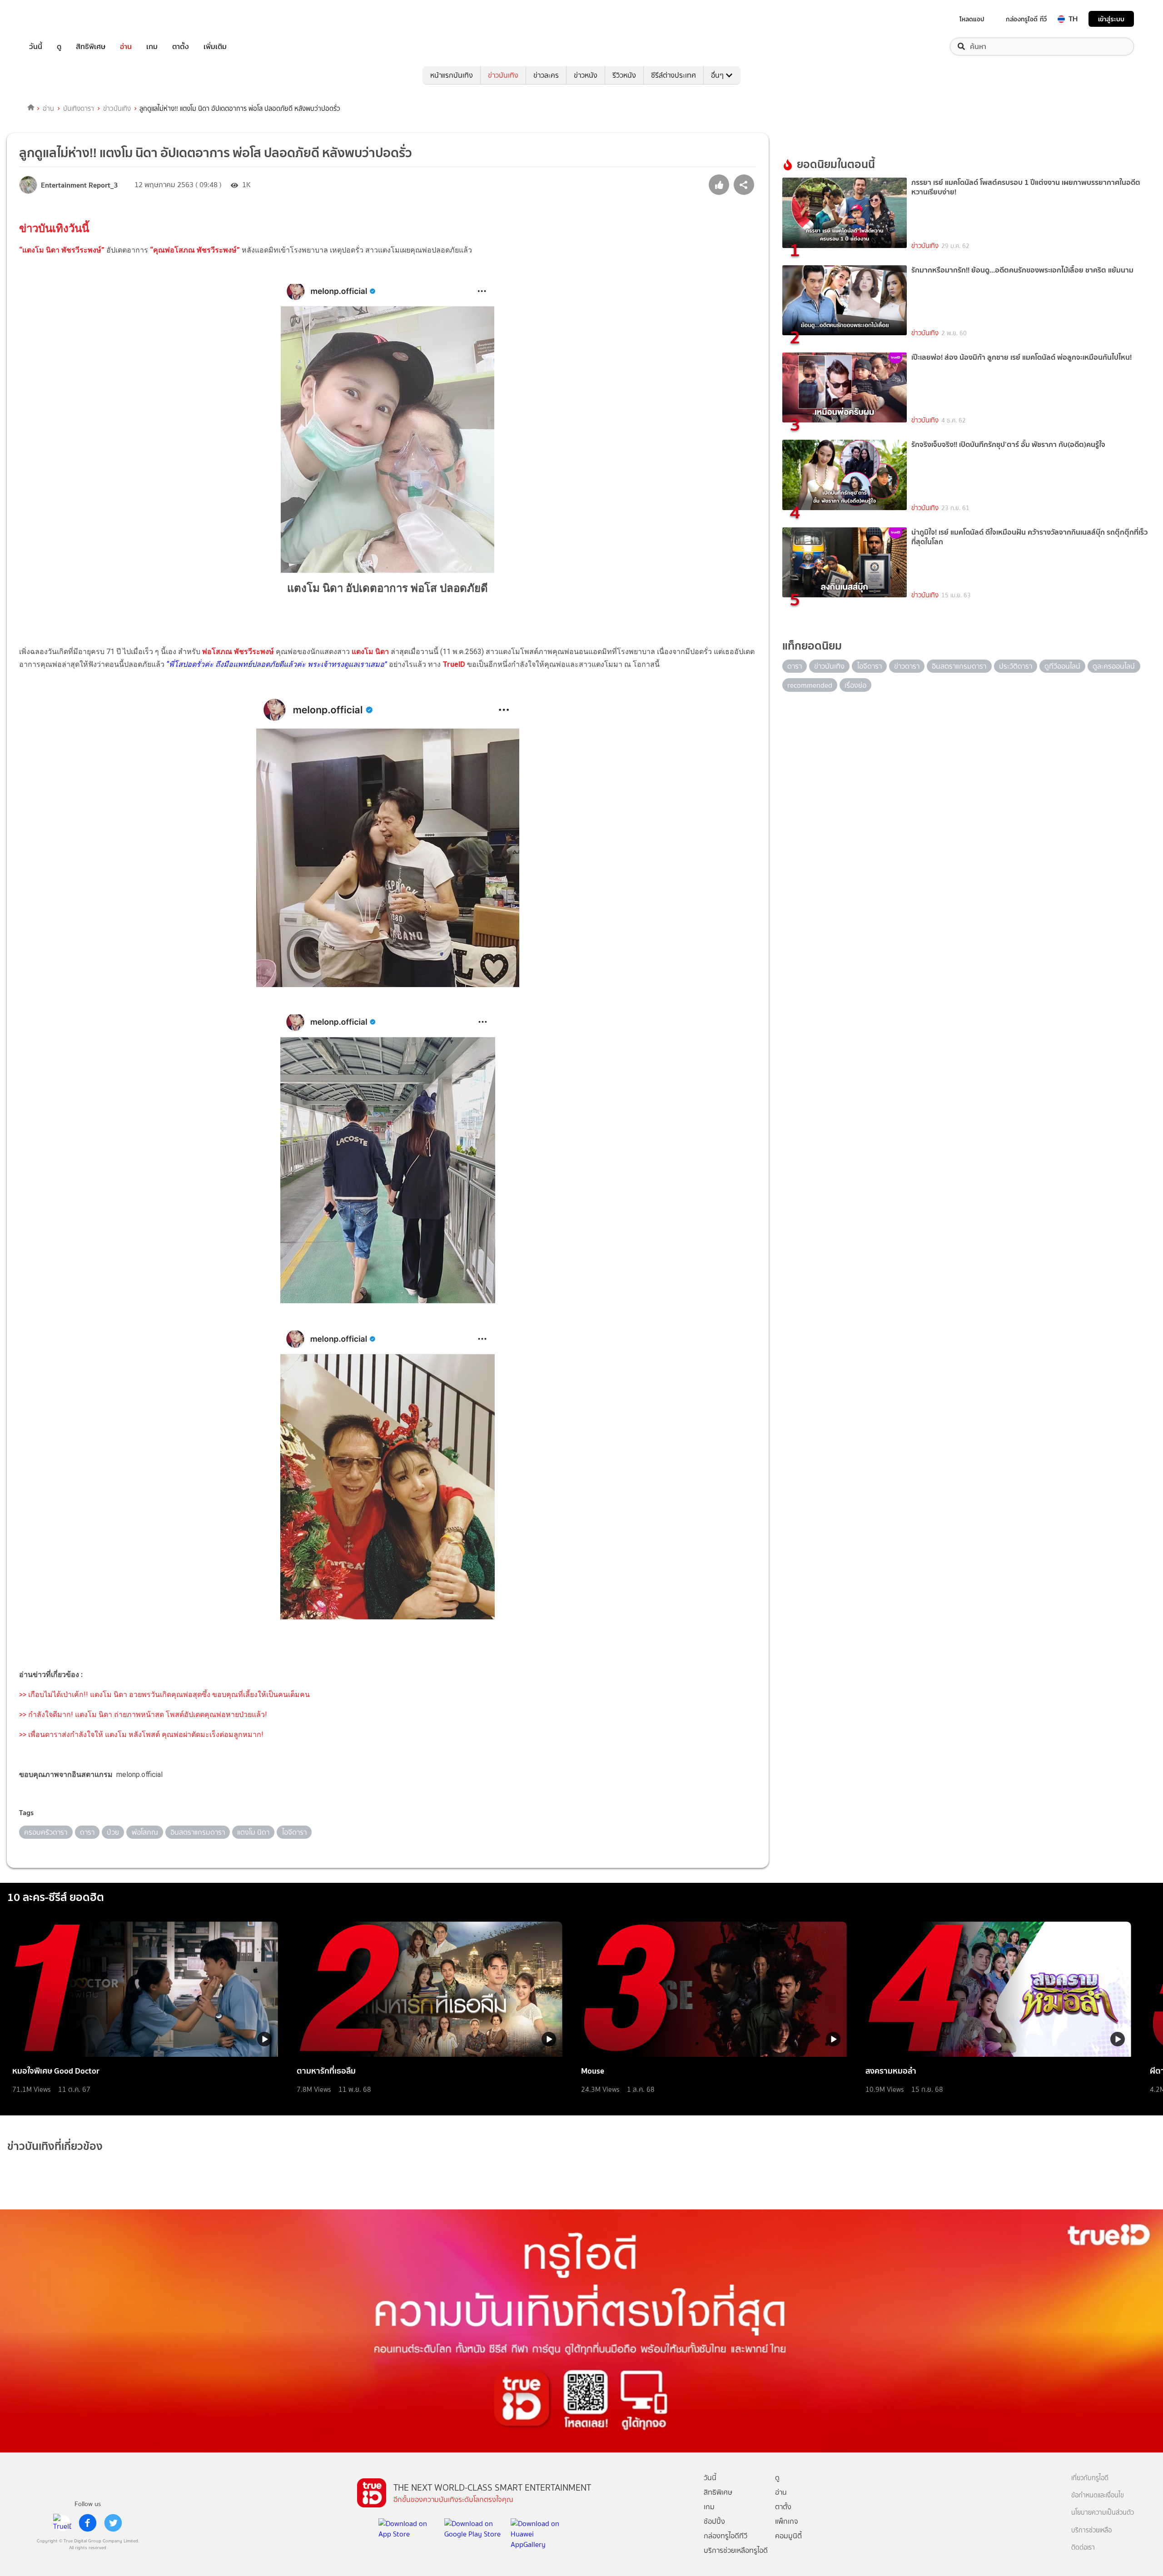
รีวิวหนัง (624, 75)
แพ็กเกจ (787, 2521)
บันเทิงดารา (79, 109)
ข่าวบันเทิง (503, 75)
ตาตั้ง (181, 47)
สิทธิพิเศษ (91, 47)
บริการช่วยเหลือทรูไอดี (736, 2550)
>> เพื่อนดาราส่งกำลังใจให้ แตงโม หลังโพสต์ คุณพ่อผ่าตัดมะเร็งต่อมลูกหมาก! (141, 1735)
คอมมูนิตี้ (788, 2536)
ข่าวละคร (546, 75)
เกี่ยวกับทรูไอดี (1090, 2478)
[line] (62, 2523)
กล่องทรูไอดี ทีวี (1026, 19)
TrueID (56, 19)
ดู (59, 47)
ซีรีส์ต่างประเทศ (673, 75)
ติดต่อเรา (1083, 2548)
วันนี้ (36, 47)
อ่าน (126, 47)
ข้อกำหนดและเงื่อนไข (1098, 2495)
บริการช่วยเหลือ (1091, 2530)
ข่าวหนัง (586, 75)
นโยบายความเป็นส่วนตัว (1103, 2513)
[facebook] (88, 2523)
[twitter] (113, 2523)
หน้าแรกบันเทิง (452, 75)
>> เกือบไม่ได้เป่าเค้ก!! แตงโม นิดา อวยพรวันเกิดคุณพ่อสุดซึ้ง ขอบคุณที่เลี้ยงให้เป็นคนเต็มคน (164, 1695)
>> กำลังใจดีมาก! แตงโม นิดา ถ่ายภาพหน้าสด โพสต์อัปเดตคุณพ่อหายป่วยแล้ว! (143, 1715)
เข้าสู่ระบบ (1111, 19)
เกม (152, 47)
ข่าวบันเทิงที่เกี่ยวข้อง (55, 2146)
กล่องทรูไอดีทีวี (726, 2536)
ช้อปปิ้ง (714, 2521)
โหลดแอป (972, 19)
